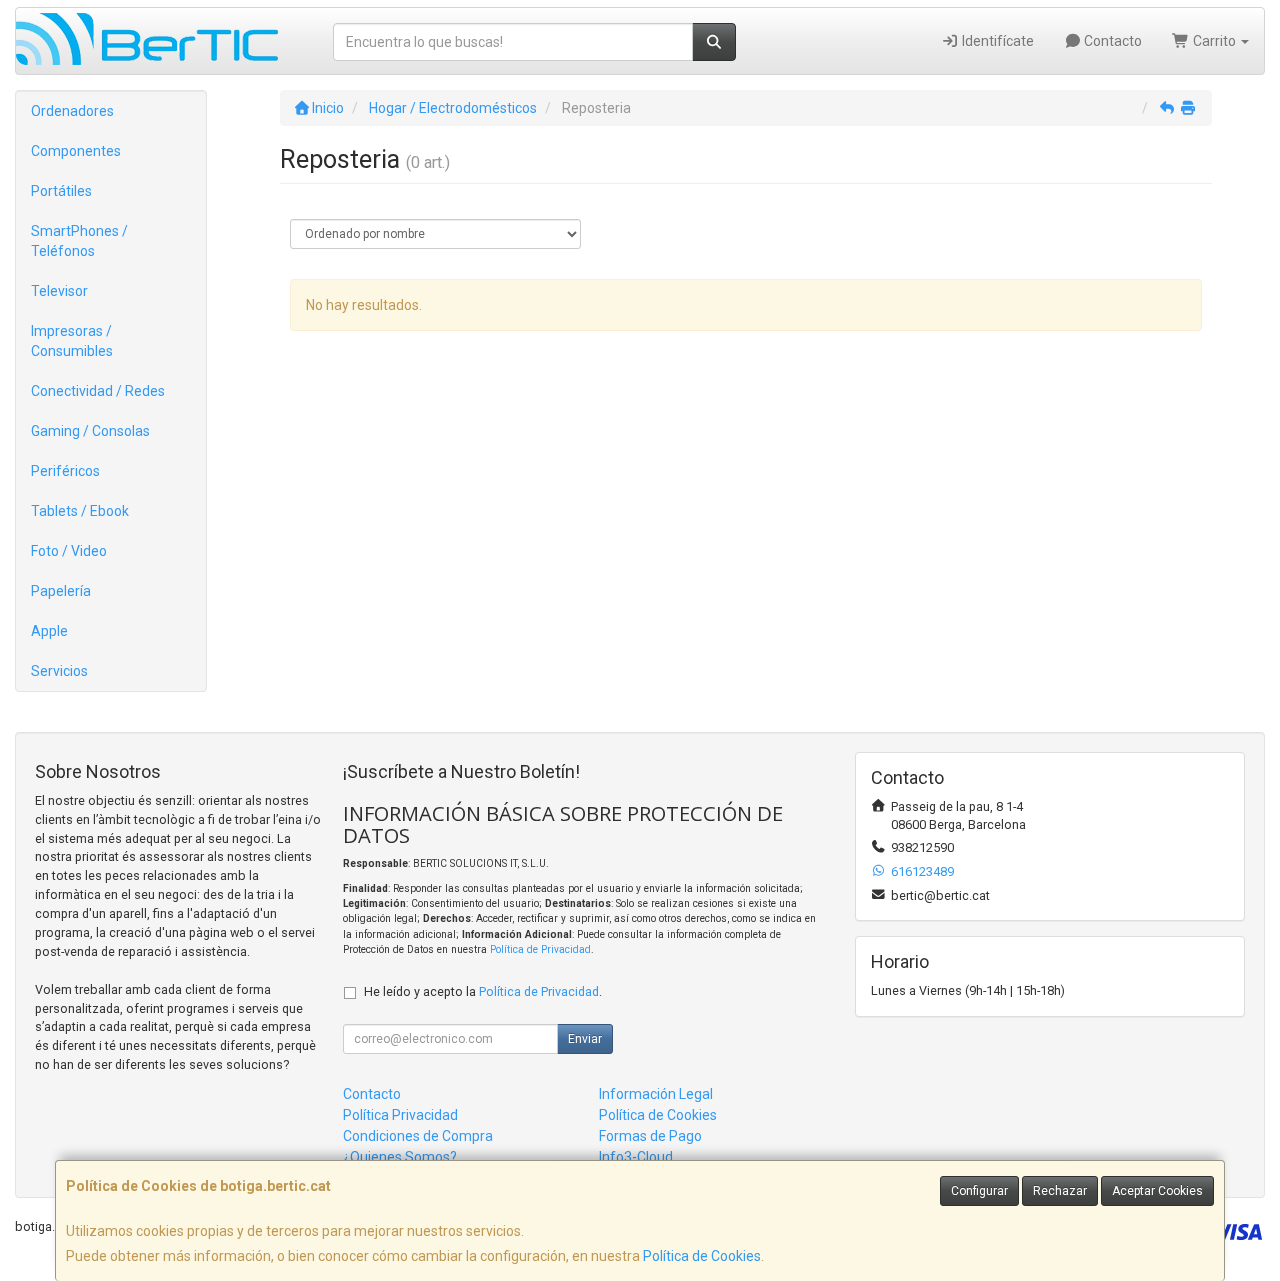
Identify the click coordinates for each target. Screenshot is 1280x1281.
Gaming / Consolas (90, 431)
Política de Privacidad (540, 949)
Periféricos (65, 471)
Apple (49, 631)
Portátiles (61, 191)
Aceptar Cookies (1157, 1191)
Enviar (585, 1039)
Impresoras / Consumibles (72, 341)
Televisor (59, 291)
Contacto (1111, 41)
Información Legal (656, 1094)
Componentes (76, 151)
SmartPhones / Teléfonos (79, 241)
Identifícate (996, 41)
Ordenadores (72, 111)
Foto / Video (69, 551)
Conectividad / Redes (98, 391)
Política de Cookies (702, 1256)
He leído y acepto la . (483, 991)
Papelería (61, 591)
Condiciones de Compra (418, 1136)
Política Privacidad (400, 1115)
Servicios (59, 671)
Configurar (979, 1191)
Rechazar (1060, 1191)
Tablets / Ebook (80, 511)
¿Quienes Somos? (400, 1157)
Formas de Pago (650, 1136)
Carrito (1214, 41)
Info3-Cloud (636, 1157)
